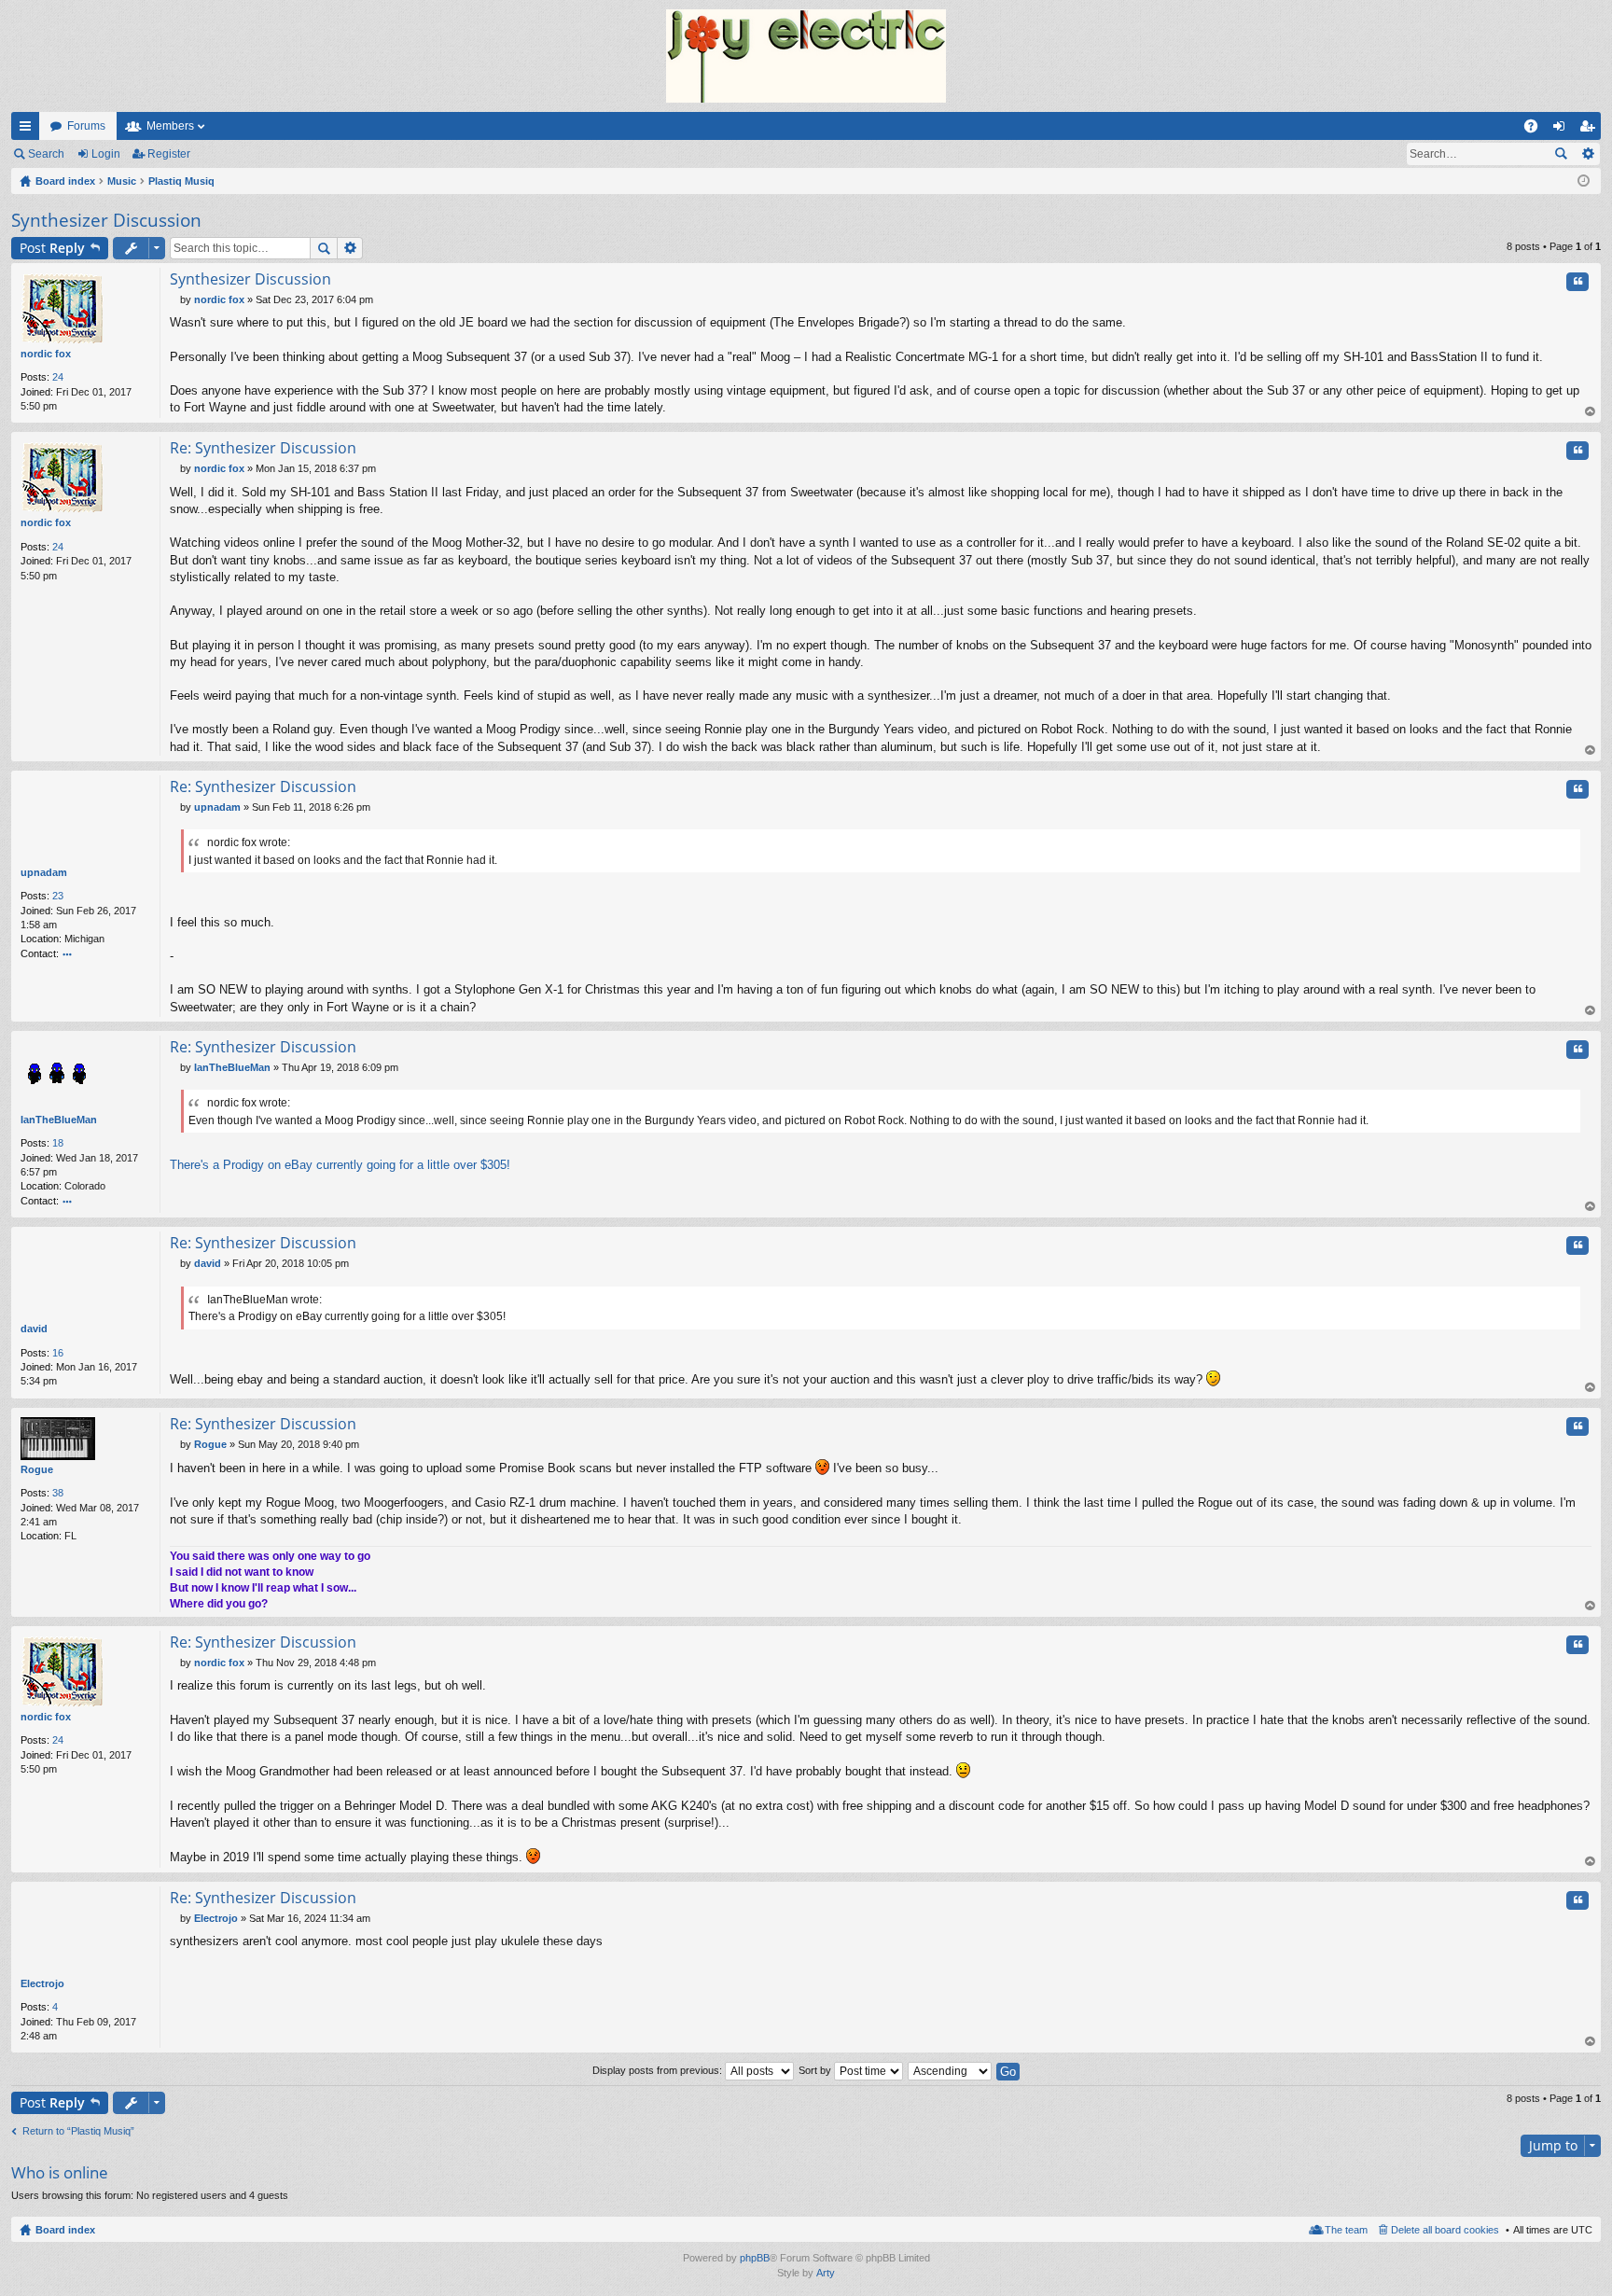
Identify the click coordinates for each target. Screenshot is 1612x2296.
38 (58, 1493)
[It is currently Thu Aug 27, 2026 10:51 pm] (1584, 181)
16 (58, 1353)
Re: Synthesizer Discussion (263, 448)
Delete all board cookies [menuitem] (1445, 2230)
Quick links (29, 130)
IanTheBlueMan (59, 1120)
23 (58, 896)
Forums (86, 126)
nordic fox (46, 354)
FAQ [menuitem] (1537, 130)
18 (58, 1143)
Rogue (37, 1469)
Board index (65, 2230)
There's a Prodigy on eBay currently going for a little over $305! (340, 1165)
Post (52, 248)
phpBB (755, 2258)
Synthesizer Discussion (106, 220)
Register (169, 154)
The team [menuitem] (1346, 2230)
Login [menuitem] (1563, 130)
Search (46, 154)
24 (58, 377)
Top (1591, 412)
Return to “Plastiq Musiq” (78, 2131)
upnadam (44, 872)
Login (106, 154)
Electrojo (42, 1983)
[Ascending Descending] (951, 2070)
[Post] (175, 299)
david (34, 1329)
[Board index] (806, 56)
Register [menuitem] (1591, 130)
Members (170, 126)
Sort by (816, 2070)
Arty (826, 2273)
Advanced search (1587, 154)
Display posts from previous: (659, 2070)
